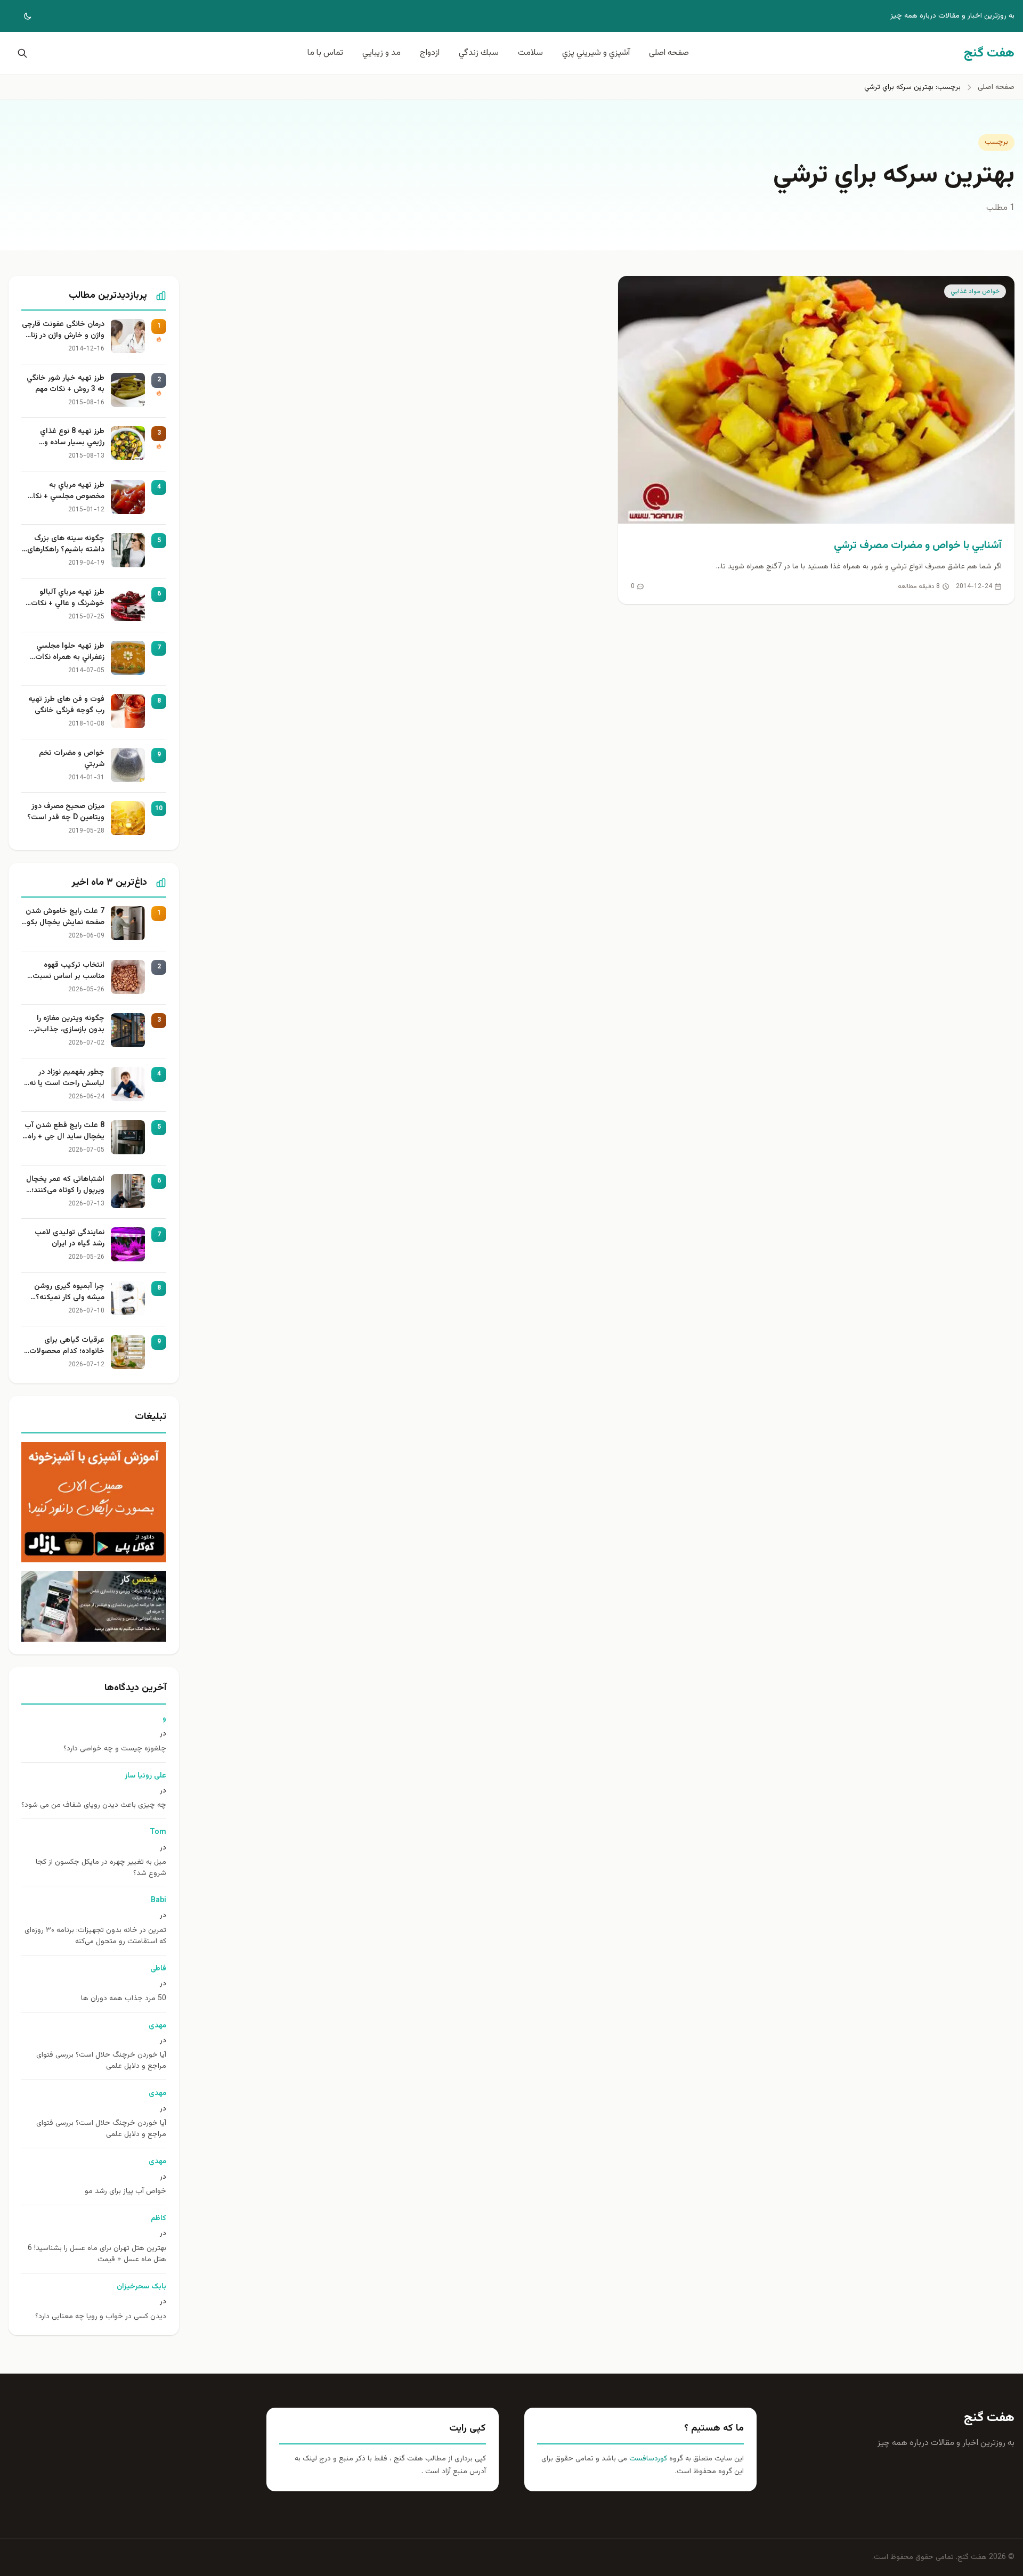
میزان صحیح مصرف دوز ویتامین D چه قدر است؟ (66, 812)
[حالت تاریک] (20, 16)
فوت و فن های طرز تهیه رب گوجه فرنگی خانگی (66, 705)
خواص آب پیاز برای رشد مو (125, 2192)
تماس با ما (325, 53)
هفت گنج (989, 2418)
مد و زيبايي (381, 53)
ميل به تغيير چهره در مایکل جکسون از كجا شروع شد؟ (101, 1868)
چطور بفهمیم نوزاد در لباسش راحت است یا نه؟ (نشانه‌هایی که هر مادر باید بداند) (65, 1078)
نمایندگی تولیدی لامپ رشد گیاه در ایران (70, 1238)
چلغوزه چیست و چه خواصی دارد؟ (115, 1749)
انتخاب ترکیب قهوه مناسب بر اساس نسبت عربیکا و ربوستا (68, 971)
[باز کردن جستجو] (20, 53)
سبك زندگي (479, 53)
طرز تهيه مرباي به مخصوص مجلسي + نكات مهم (65, 491)
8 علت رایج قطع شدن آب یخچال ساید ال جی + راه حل (64, 1131)
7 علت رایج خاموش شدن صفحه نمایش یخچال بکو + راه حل (65, 917)
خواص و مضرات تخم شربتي (72, 759)
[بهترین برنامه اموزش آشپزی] (94, 1502)
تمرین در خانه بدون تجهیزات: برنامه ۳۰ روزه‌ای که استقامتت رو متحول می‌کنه (95, 1936)
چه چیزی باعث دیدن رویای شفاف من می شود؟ (94, 1805)
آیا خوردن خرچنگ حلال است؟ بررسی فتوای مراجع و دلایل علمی (101, 2061)
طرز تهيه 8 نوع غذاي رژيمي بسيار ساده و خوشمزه (72, 437)
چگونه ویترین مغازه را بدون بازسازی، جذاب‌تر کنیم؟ (69, 1024)
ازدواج (430, 53)
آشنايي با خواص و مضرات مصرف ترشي (918, 545)
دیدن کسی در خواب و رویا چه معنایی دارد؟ (101, 2317)
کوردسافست (647, 2459)
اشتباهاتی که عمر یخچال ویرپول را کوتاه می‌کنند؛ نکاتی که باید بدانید (65, 1185)
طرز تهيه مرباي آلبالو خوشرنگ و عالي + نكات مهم (68, 598)
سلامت (530, 53)
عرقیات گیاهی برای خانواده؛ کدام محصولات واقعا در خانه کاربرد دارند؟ (64, 1346)
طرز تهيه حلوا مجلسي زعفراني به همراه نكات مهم (70, 652)
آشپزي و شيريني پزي (596, 53)
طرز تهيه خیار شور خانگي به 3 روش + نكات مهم (66, 384)
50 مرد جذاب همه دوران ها (124, 1999)
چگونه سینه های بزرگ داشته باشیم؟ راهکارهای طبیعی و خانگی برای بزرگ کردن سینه (64, 544)
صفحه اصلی (669, 53)
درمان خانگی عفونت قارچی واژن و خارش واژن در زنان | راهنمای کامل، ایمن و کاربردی (63, 330)
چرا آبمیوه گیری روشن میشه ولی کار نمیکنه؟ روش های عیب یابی (69, 1292)
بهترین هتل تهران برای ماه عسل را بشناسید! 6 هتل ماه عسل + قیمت (97, 2254)
